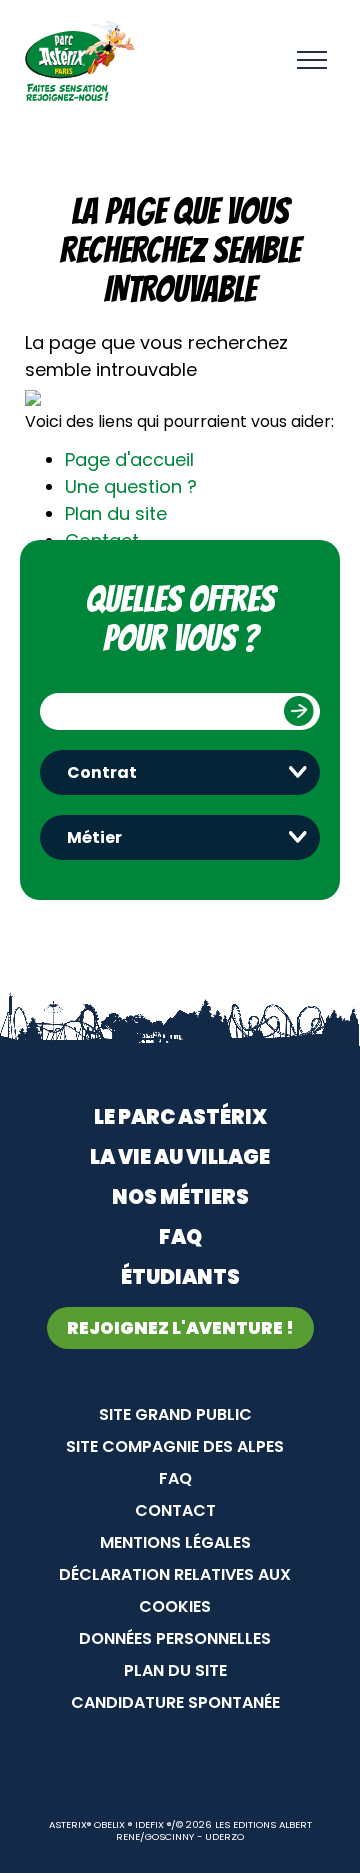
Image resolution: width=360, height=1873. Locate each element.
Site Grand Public (175, 1414)
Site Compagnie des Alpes (175, 1446)
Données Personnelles (175, 1638)
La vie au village (180, 1157)
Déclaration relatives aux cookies (175, 1590)
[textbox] (185, 772)
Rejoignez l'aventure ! (180, 1328)
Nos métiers (180, 1197)
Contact (175, 1510)
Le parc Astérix (180, 1117)
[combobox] (180, 772)
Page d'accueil (129, 459)
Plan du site (116, 513)
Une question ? (131, 486)
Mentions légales (175, 1542)
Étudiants (180, 1277)
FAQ (180, 1237)
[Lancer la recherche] (299, 711)
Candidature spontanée (175, 1702)
